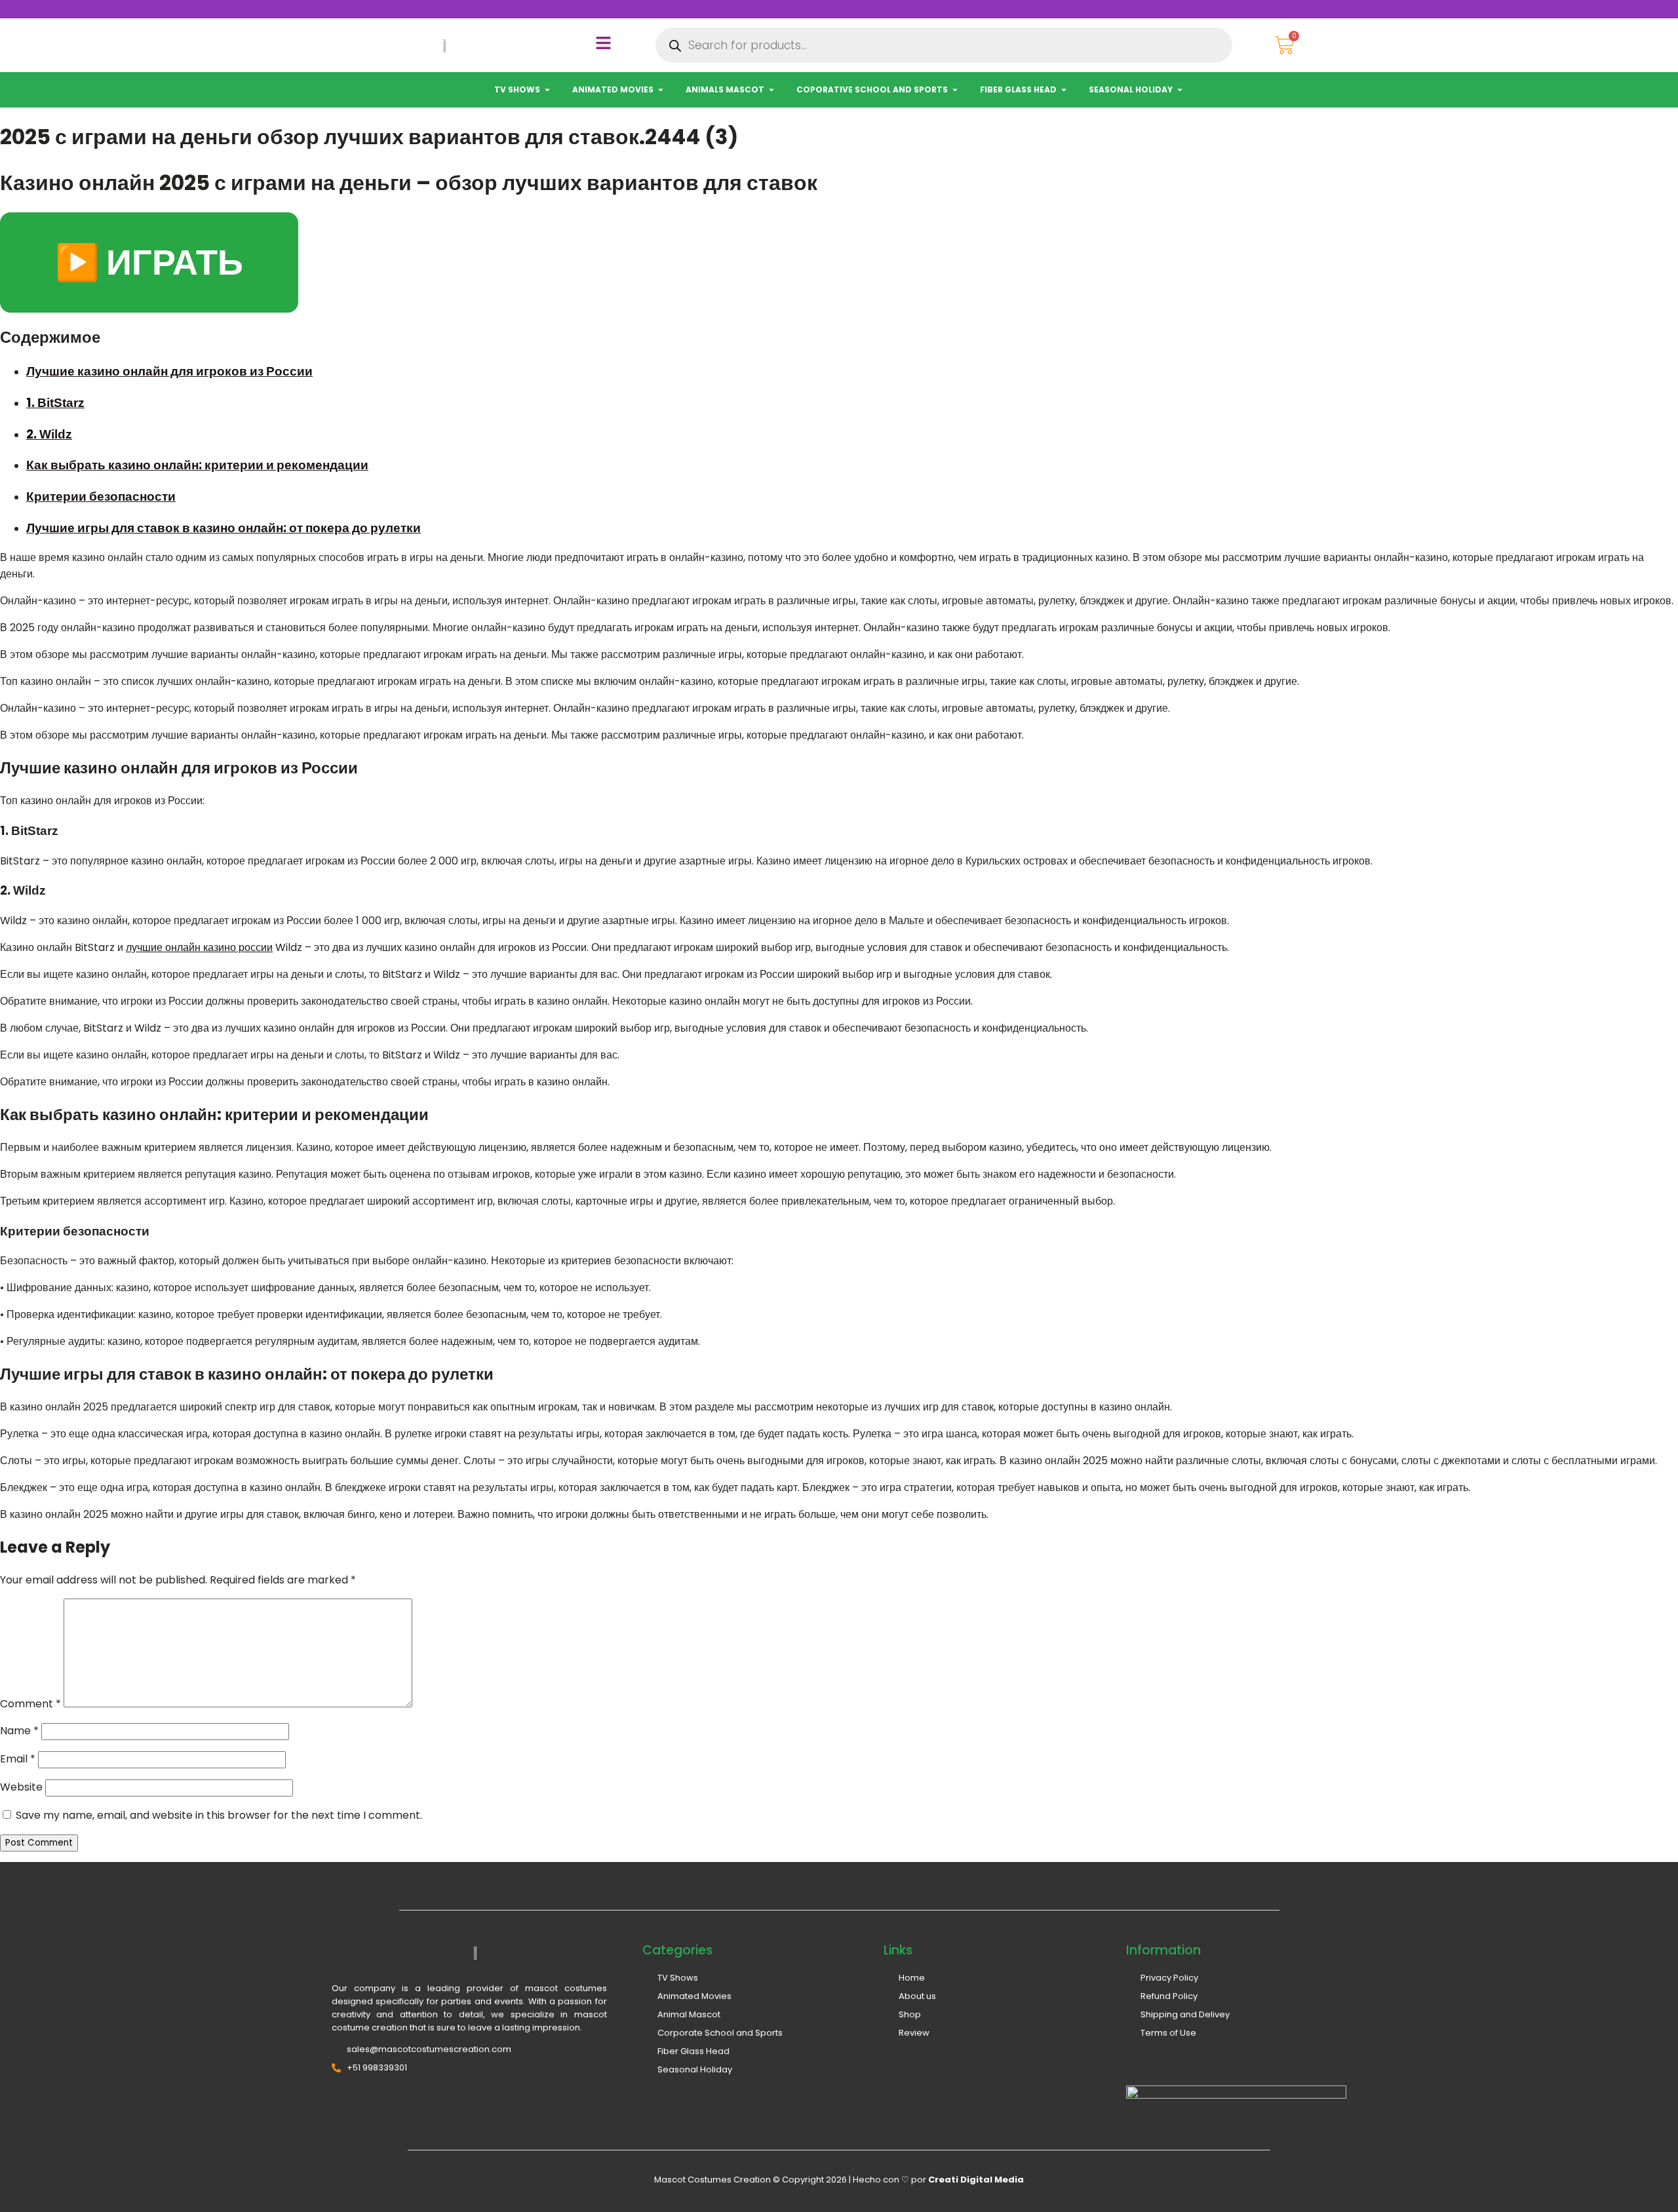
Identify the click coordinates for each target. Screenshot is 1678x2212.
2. (49, 434)
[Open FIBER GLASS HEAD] (1064, 90)
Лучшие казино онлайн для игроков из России (169, 371)
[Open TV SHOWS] (547, 90)
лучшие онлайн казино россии (199, 947)
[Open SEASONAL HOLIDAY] (1180, 90)
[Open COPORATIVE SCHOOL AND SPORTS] (955, 90)
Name (19, 1731)
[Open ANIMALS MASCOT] (771, 90)
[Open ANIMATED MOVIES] (661, 90)
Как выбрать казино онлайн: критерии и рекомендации (197, 465)
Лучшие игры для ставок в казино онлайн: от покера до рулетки (224, 528)
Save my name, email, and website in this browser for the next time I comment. (219, 1815)
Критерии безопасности (101, 496)
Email (18, 1759)
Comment (30, 1704)
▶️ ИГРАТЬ (149, 262)
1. (55, 403)
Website (21, 1787)
